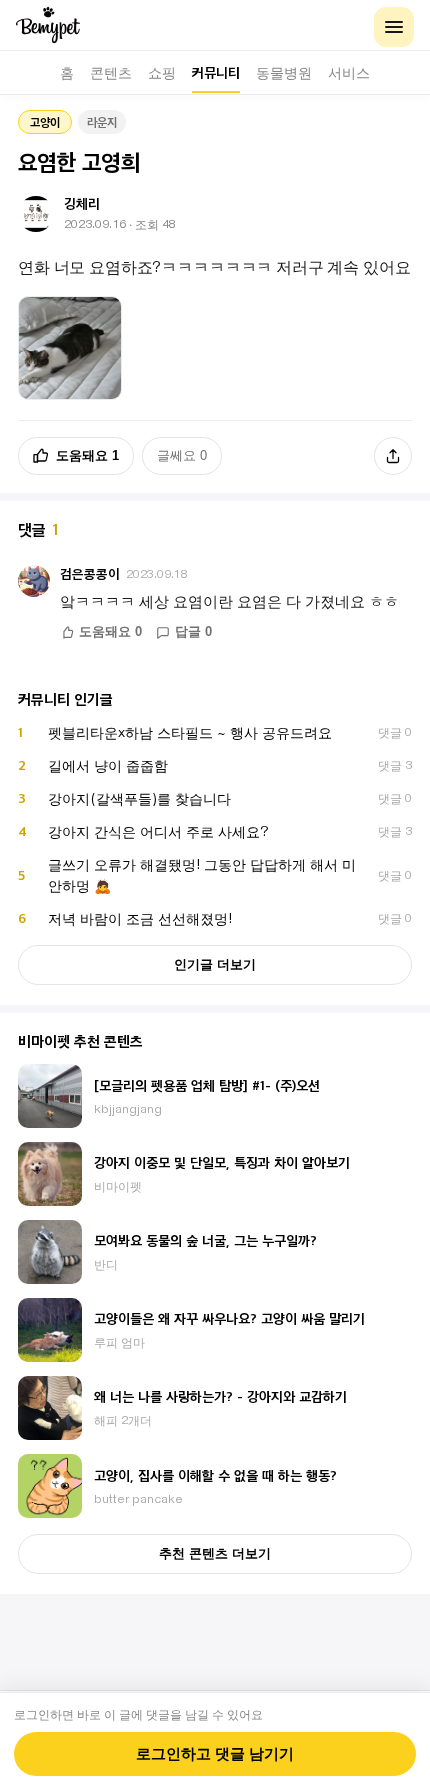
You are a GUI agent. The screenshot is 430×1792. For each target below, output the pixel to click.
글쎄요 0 (182, 455)
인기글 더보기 (215, 964)
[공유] (393, 456)
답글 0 (193, 632)
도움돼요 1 (87, 455)
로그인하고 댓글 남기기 (215, 1754)
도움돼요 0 (110, 632)
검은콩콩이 (90, 573)
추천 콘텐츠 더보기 (215, 1553)
